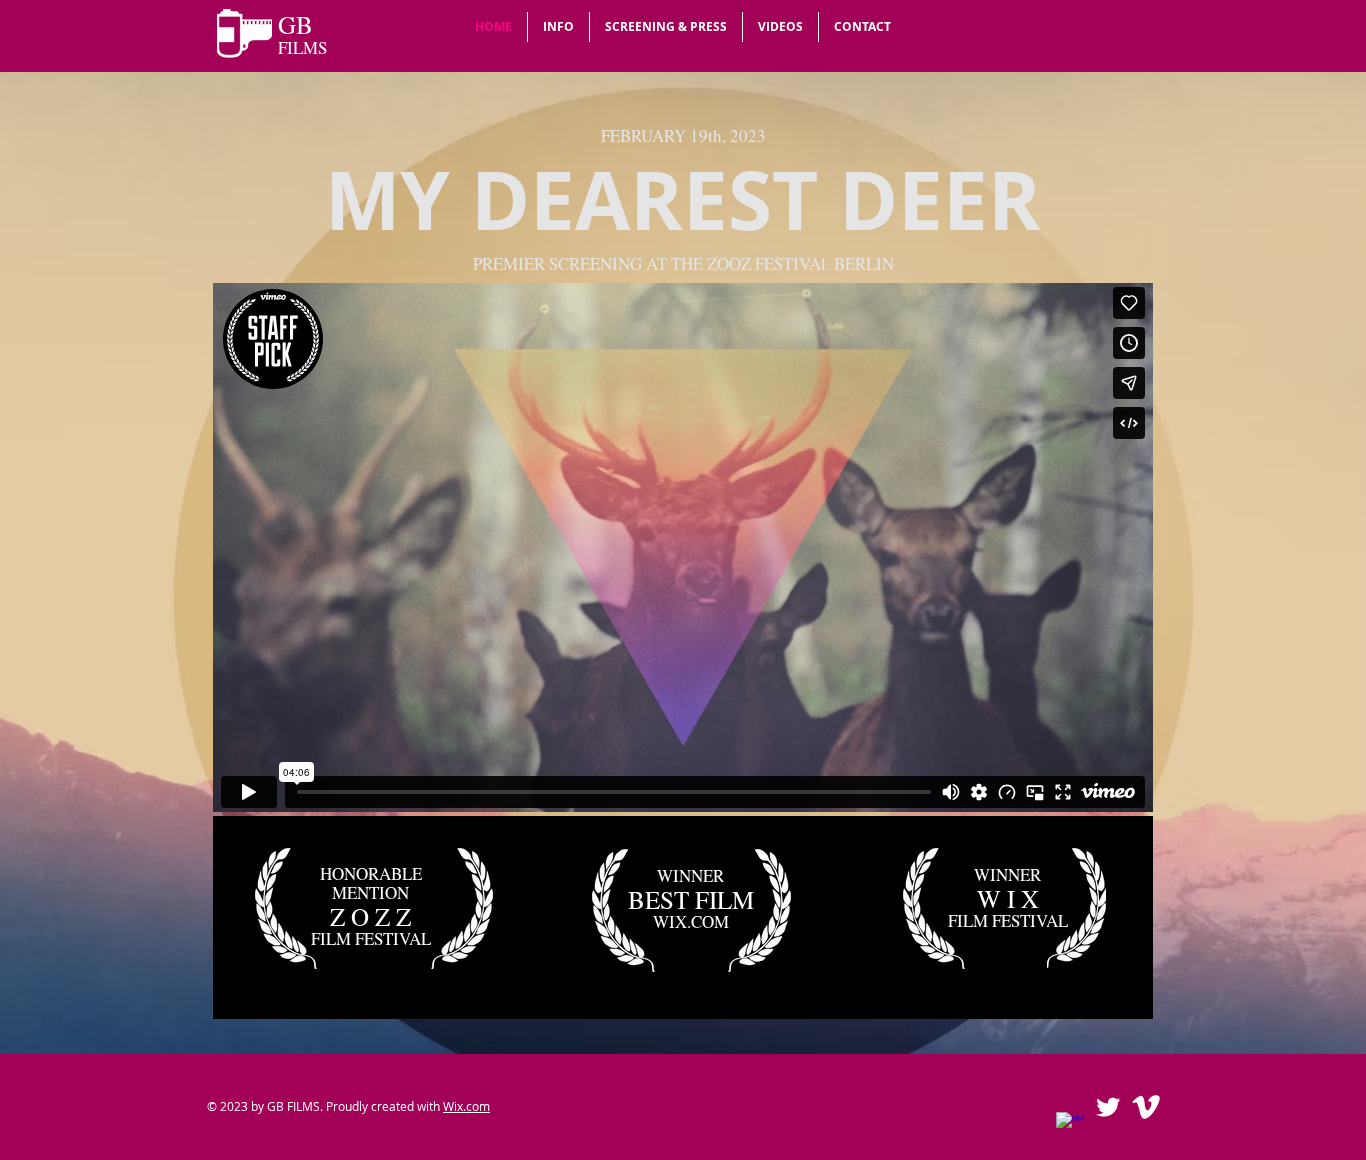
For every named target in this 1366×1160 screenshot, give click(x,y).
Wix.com (466, 1106)
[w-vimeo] (1146, 1107)
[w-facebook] (1070, 1126)
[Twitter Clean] (1108, 1107)
